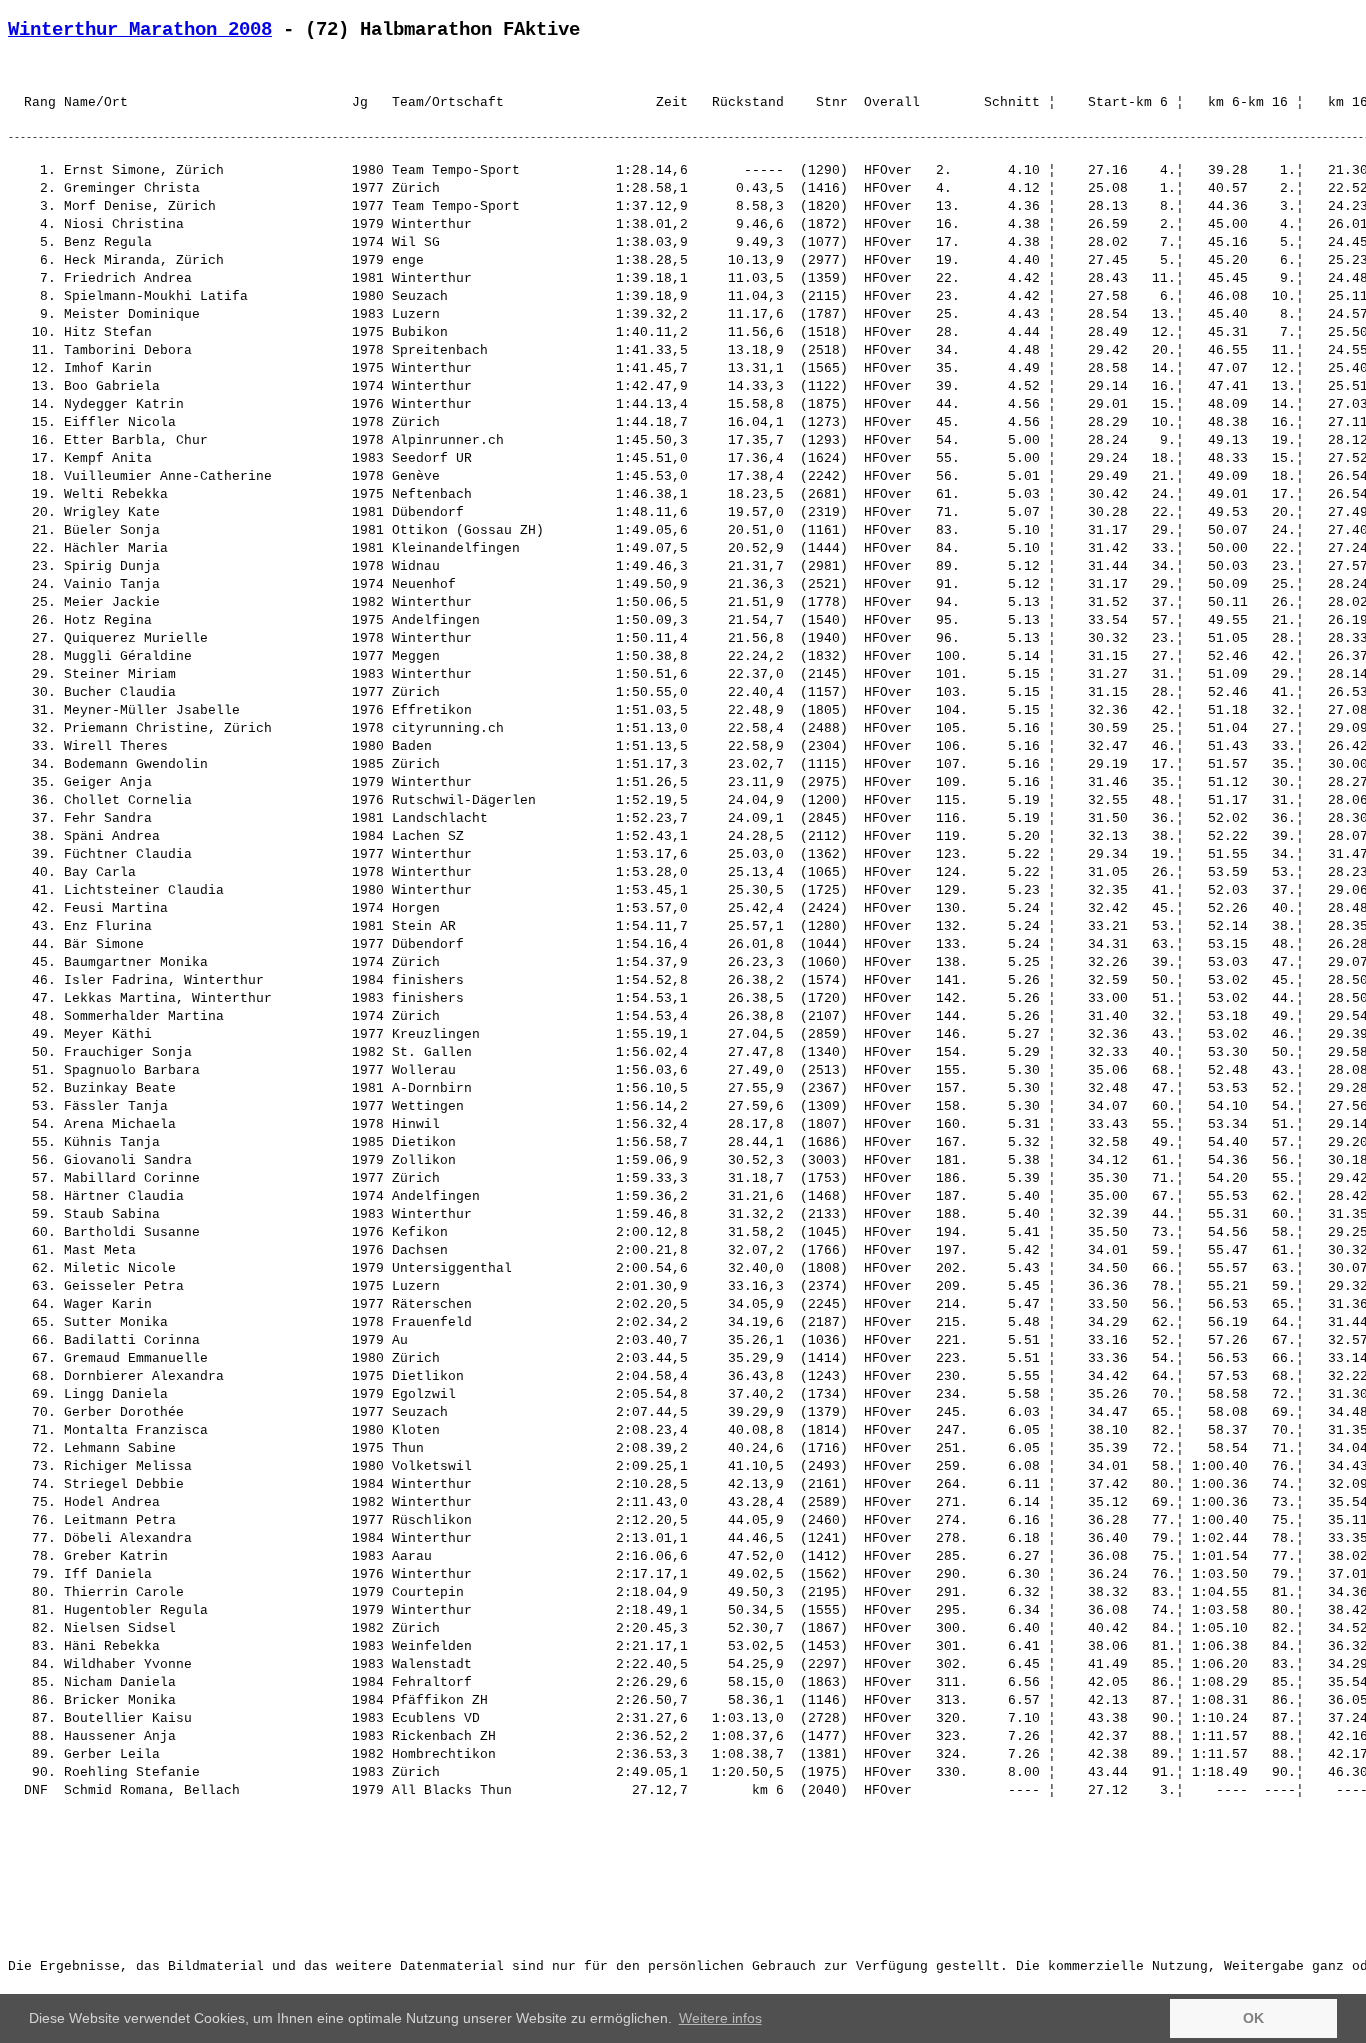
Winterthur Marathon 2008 (140, 30)
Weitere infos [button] (720, 2018)
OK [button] (1253, 2018)
